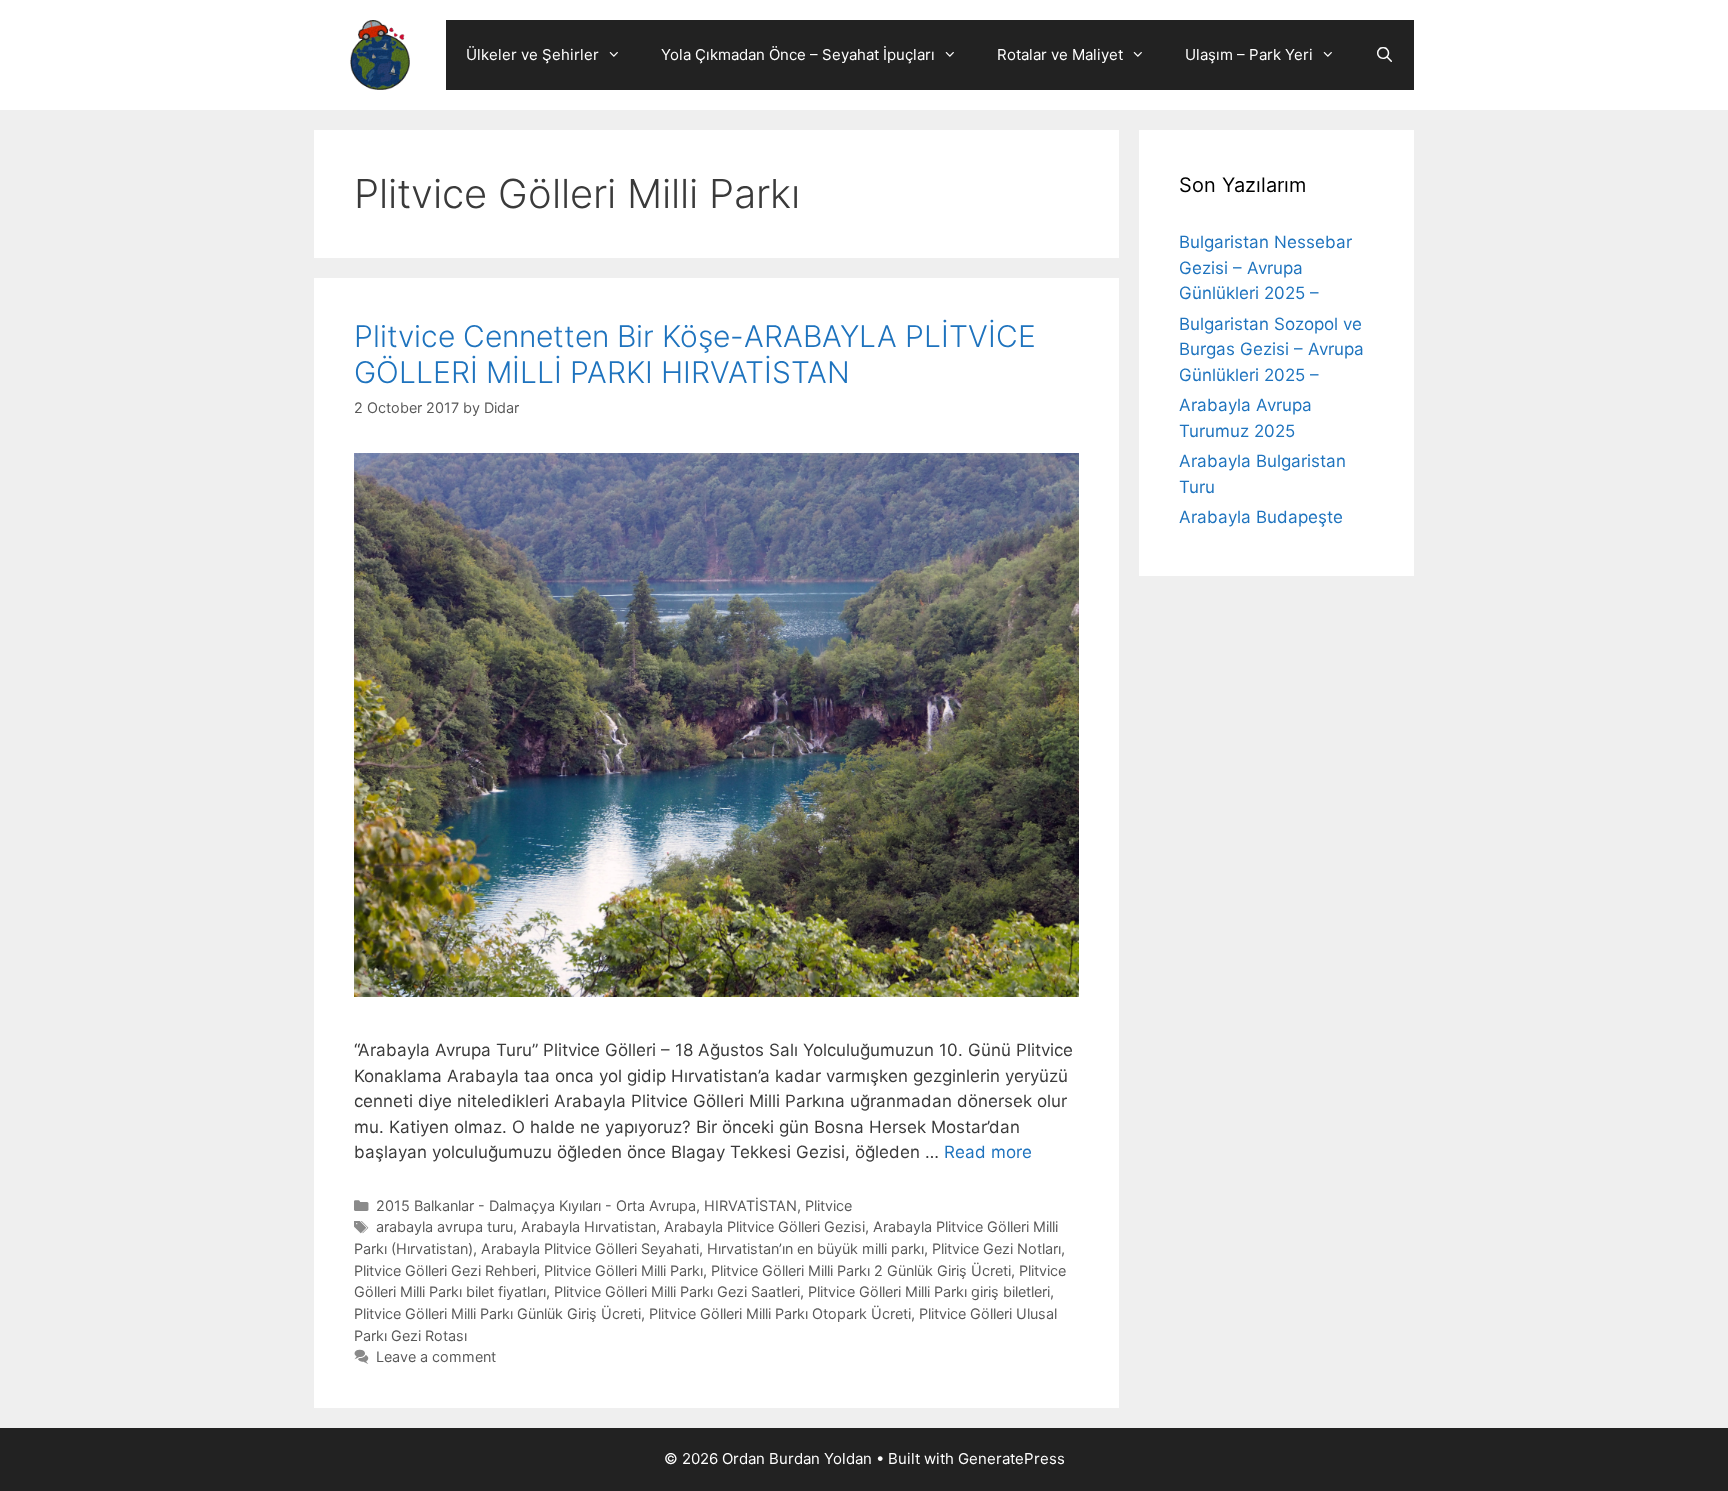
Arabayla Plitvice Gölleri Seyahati (590, 1248)
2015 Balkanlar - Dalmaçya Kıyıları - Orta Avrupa (536, 1205)
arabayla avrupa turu (444, 1226)
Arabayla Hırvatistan (588, 1226)
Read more (988, 1152)
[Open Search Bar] (1384, 55)
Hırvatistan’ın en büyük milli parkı (815, 1248)
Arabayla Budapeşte (1261, 517)
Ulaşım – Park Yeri (1249, 54)
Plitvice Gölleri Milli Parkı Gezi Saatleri (677, 1291)
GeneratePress (1011, 1458)
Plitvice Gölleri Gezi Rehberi (445, 1270)
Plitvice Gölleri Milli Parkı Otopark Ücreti (780, 1313)
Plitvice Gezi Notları (996, 1248)
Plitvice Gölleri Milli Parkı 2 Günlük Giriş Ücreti (861, 1270)
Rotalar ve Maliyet (1060, 54)
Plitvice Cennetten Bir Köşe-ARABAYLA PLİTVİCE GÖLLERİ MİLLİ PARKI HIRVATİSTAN (695, 354)
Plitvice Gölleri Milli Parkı (623, 1270)
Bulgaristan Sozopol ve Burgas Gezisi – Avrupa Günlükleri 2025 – (1271, 349)
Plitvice (828, 1205)
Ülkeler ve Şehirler (532, 54)
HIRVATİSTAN (750, 1205)
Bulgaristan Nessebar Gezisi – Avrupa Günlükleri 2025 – (1265, 267)
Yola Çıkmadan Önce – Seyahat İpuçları (798, 54)
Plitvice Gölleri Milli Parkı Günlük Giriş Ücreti (497, 1313)
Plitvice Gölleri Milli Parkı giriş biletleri (929, 1291)
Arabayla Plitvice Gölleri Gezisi (764, 1226)
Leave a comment (436, 1356)
